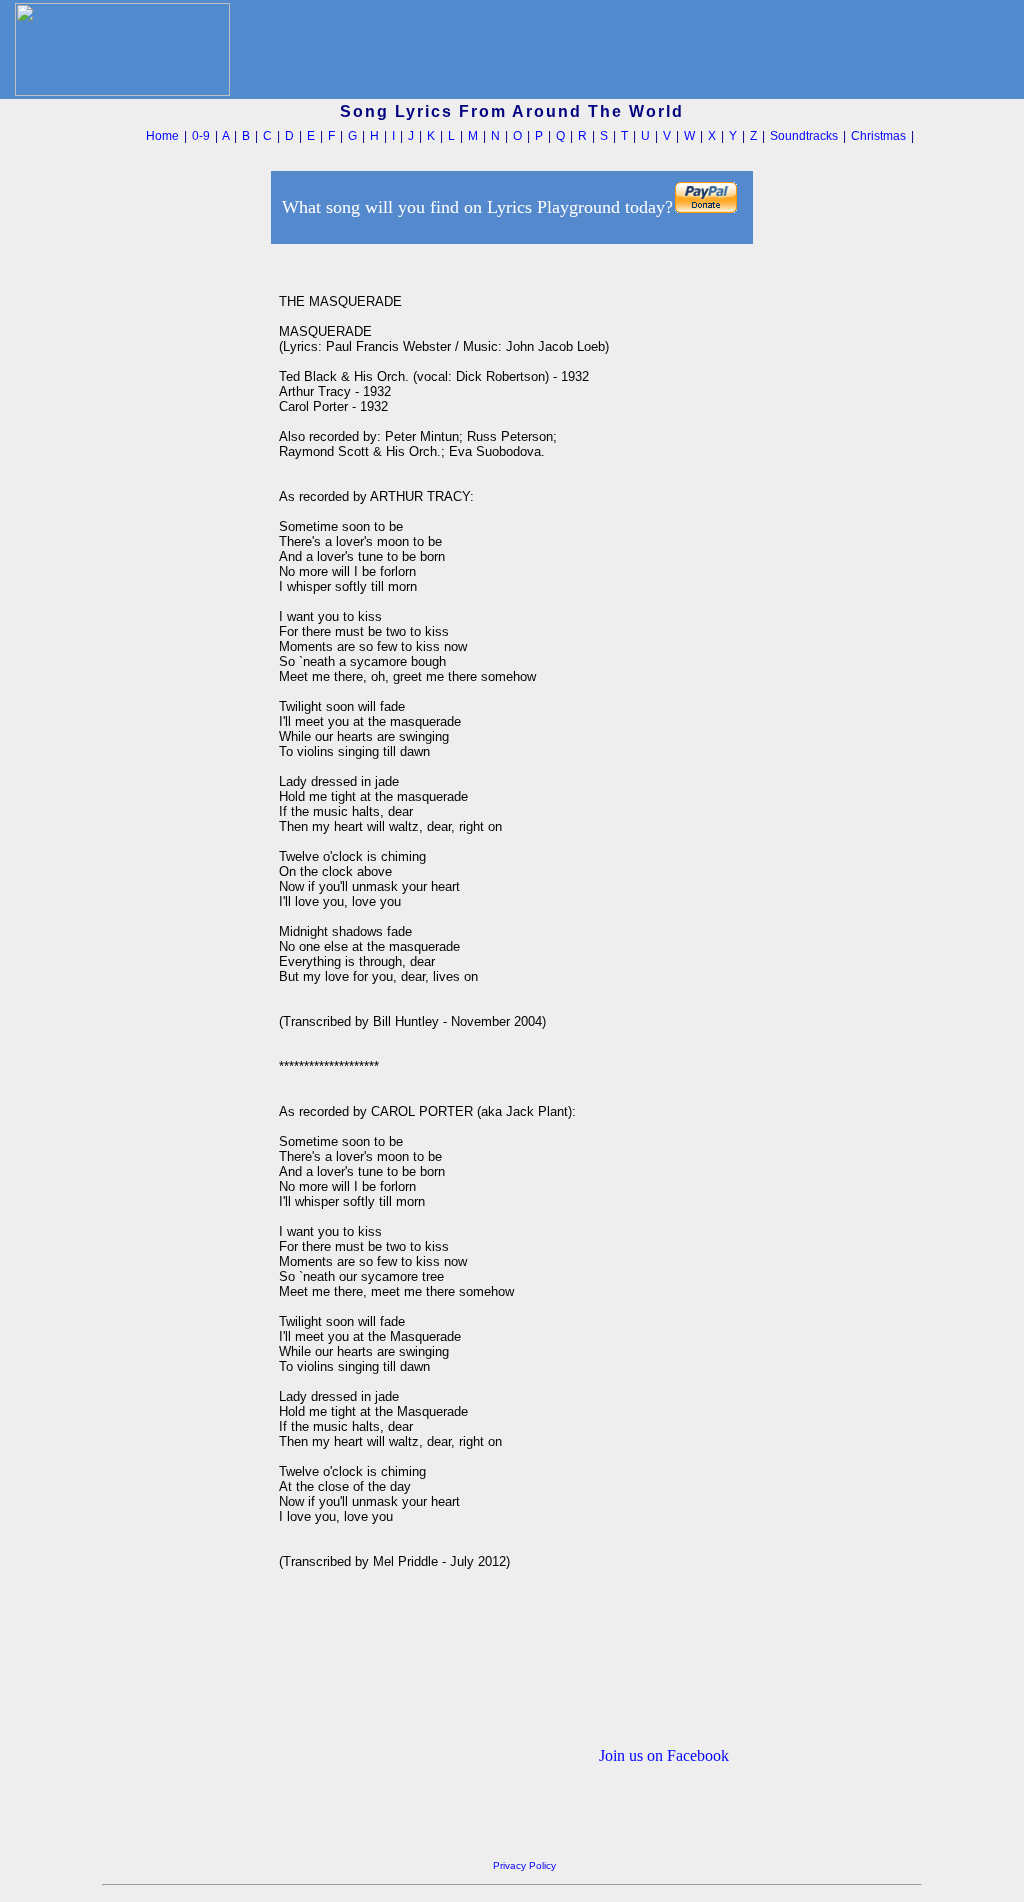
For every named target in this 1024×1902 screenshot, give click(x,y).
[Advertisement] (185, 549)
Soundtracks (804, 136)
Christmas (878, 136)
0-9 (201, 136)
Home (162, 136)
